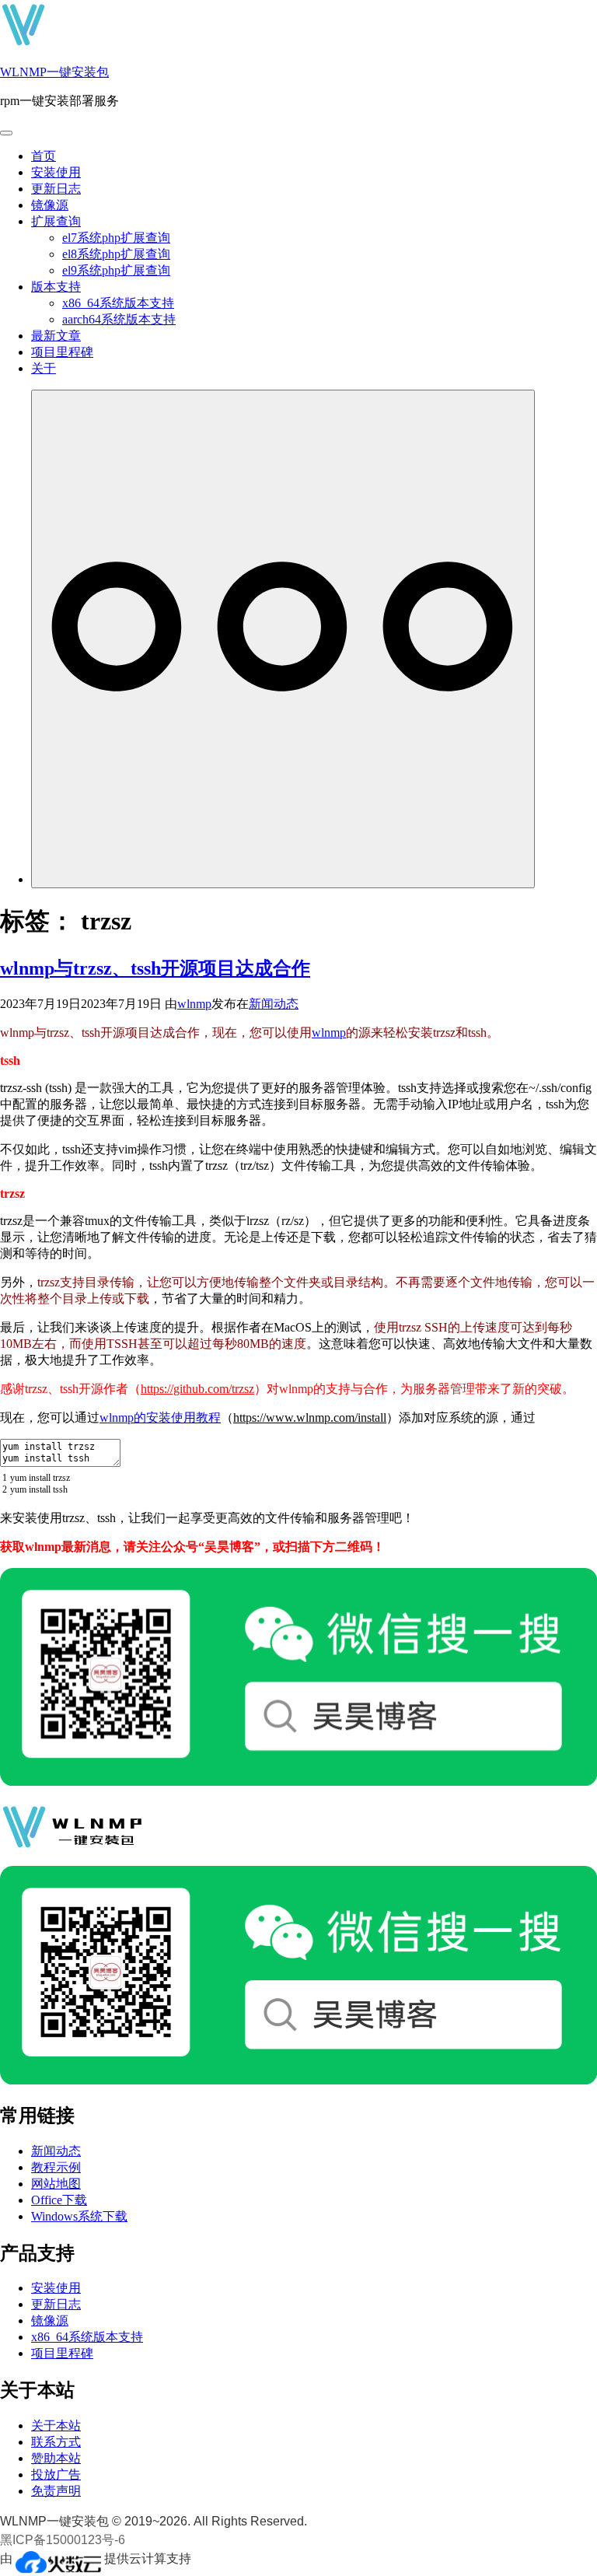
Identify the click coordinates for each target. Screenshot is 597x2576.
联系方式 (56, 2442)
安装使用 (56, 172)
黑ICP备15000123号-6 (63, 2540)
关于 (44, 368)
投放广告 (56, 2474)
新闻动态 (274, 1004)
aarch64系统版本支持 (119, 319)
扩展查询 (56, 221)
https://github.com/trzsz (197, 1389)
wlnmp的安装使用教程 (160, 1417)
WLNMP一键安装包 (54, 72)
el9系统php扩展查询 (116, 270)
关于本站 (56, 2425)
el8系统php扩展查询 (116, 254)
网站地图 (56, 2184)
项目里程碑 (62, 352)
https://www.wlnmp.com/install (310, 1417)
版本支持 (56, 287)
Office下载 (59, 2200)
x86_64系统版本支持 (118, 303)
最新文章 (56, 336)
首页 (44, 156)
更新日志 (56, 189)
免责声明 (56, 2491)
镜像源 (50, 205)
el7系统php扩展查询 (116, 238)
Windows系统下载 (79, 2216)
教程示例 (56, 2167)
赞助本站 (56, 2458)
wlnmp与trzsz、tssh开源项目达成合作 (155, 968)
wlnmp (194, 1004)
